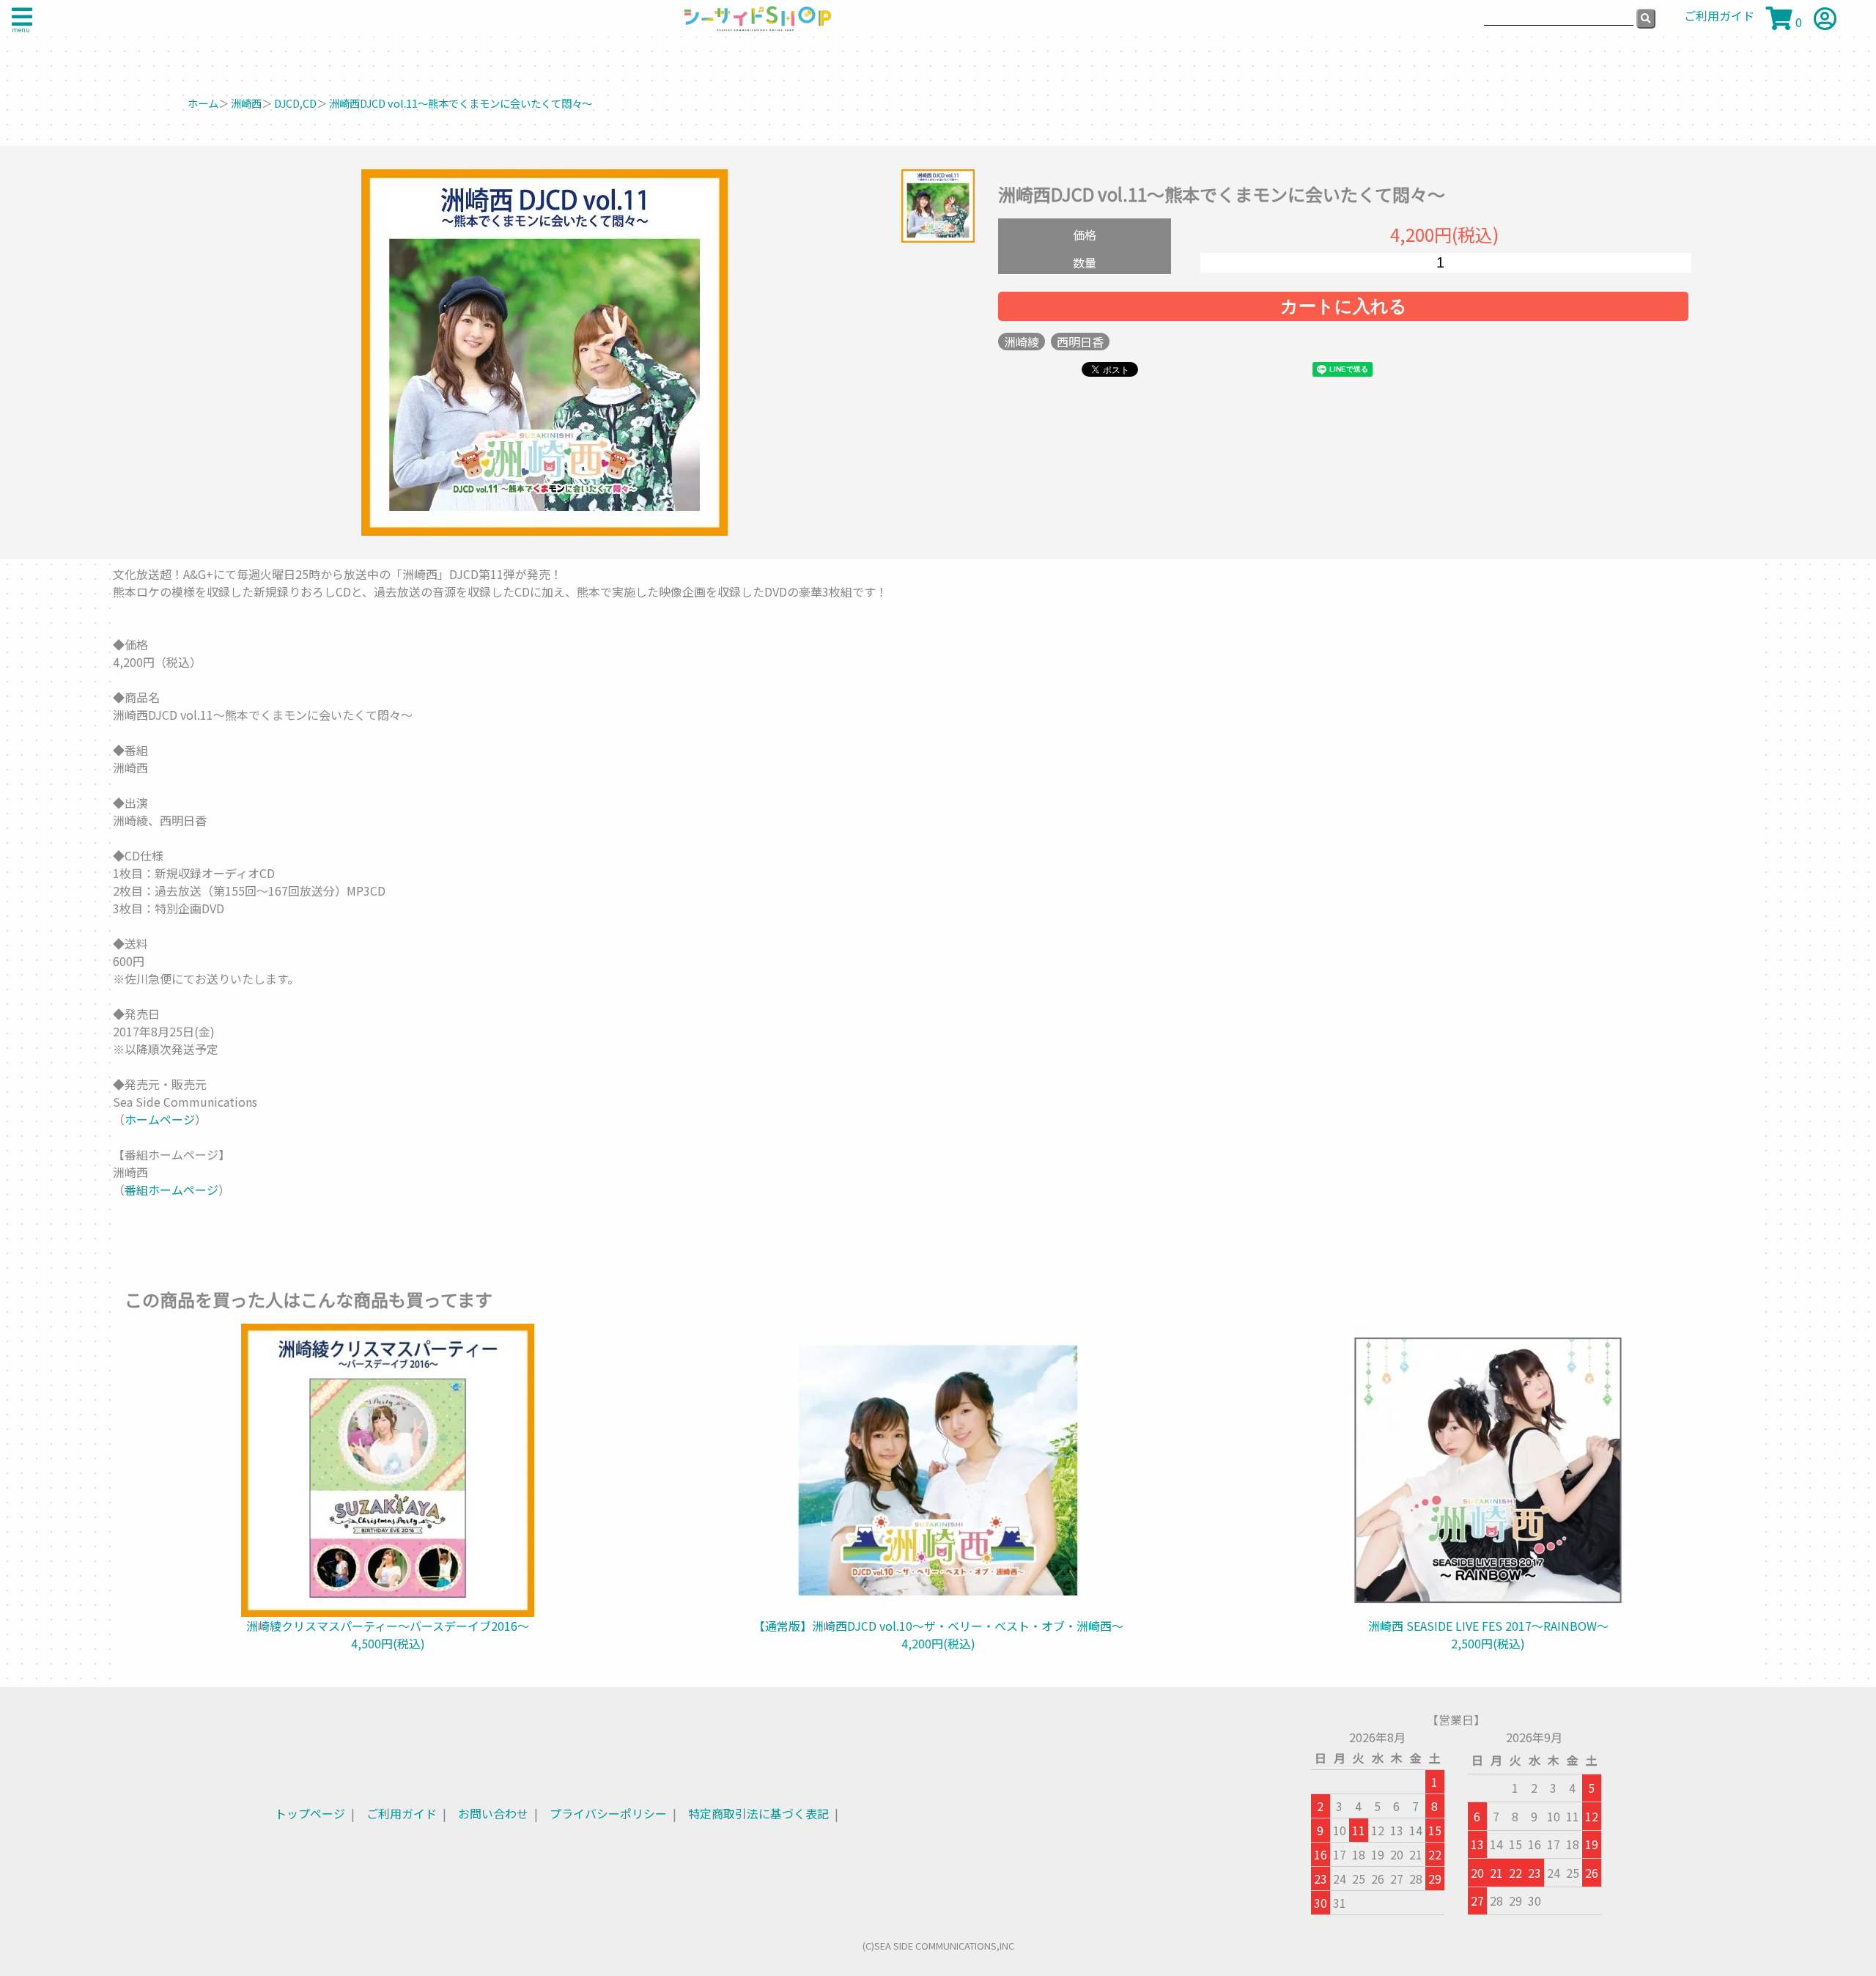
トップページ (310, 1813)
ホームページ (160, 1119)
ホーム (203, 103)
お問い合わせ (493, 1813)
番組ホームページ (171, 1190)
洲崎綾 (1022, 342)
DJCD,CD (295, 103)
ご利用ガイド (402, 1813)
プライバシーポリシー (608, 1813)
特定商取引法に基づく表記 (758, 1813)
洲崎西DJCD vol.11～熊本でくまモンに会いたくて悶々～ (461, 103)
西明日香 (1080, 342)
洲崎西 (246, 103)
